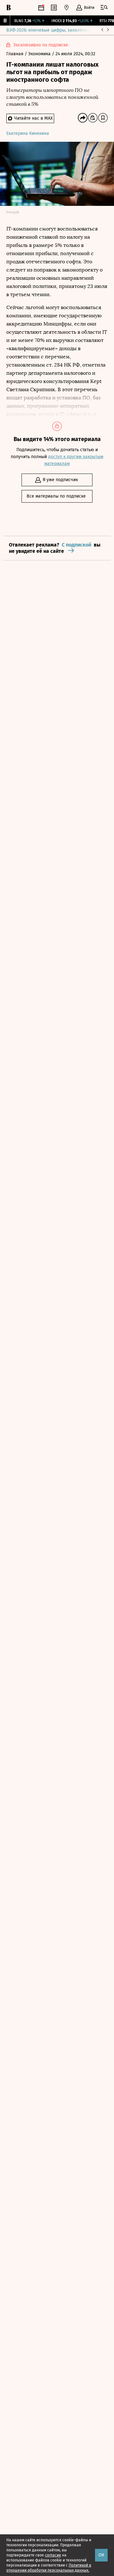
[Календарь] (41, 8)
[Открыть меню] (104, 8)
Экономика (40, 54)
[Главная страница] (9, 8)
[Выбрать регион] (66, 8)
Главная (16, 54)
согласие (53, 2555)
